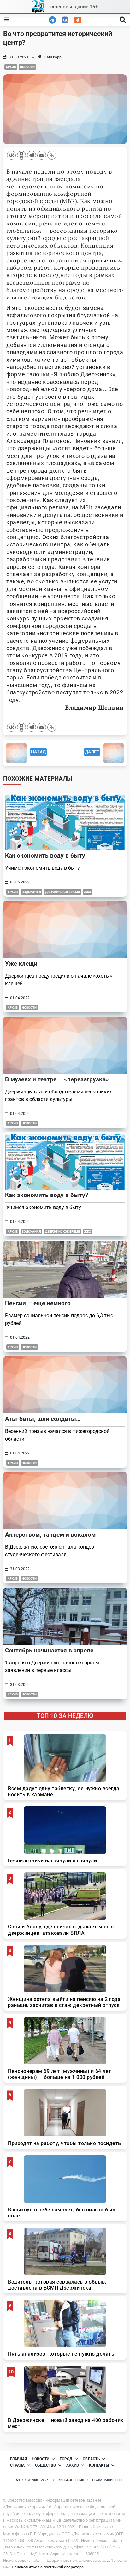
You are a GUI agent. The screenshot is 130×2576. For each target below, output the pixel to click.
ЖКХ (87, 892)
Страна (17, 2465)
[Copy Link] (52, 155)
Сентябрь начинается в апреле (49, 1650)
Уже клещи (21, 964)
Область (91, 2459)
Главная (18, 2459)
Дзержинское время (62, 892)
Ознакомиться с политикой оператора (48, 2567)
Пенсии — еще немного (38, 1303)
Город (66, 2459)
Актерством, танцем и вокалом (50, 1535)
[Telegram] (32, 155)
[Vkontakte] (11, 155)
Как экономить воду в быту (45, 855)
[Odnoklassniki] (21, 155)
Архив (11, 67)
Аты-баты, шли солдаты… (43, 1419)
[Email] (42, 155)
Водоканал (31, 892)
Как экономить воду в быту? (47, 1195)
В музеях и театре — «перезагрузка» (57, 1079)
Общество (45, 2465)
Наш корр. (53, 57)
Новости (27, 67)
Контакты (99, 2465)
